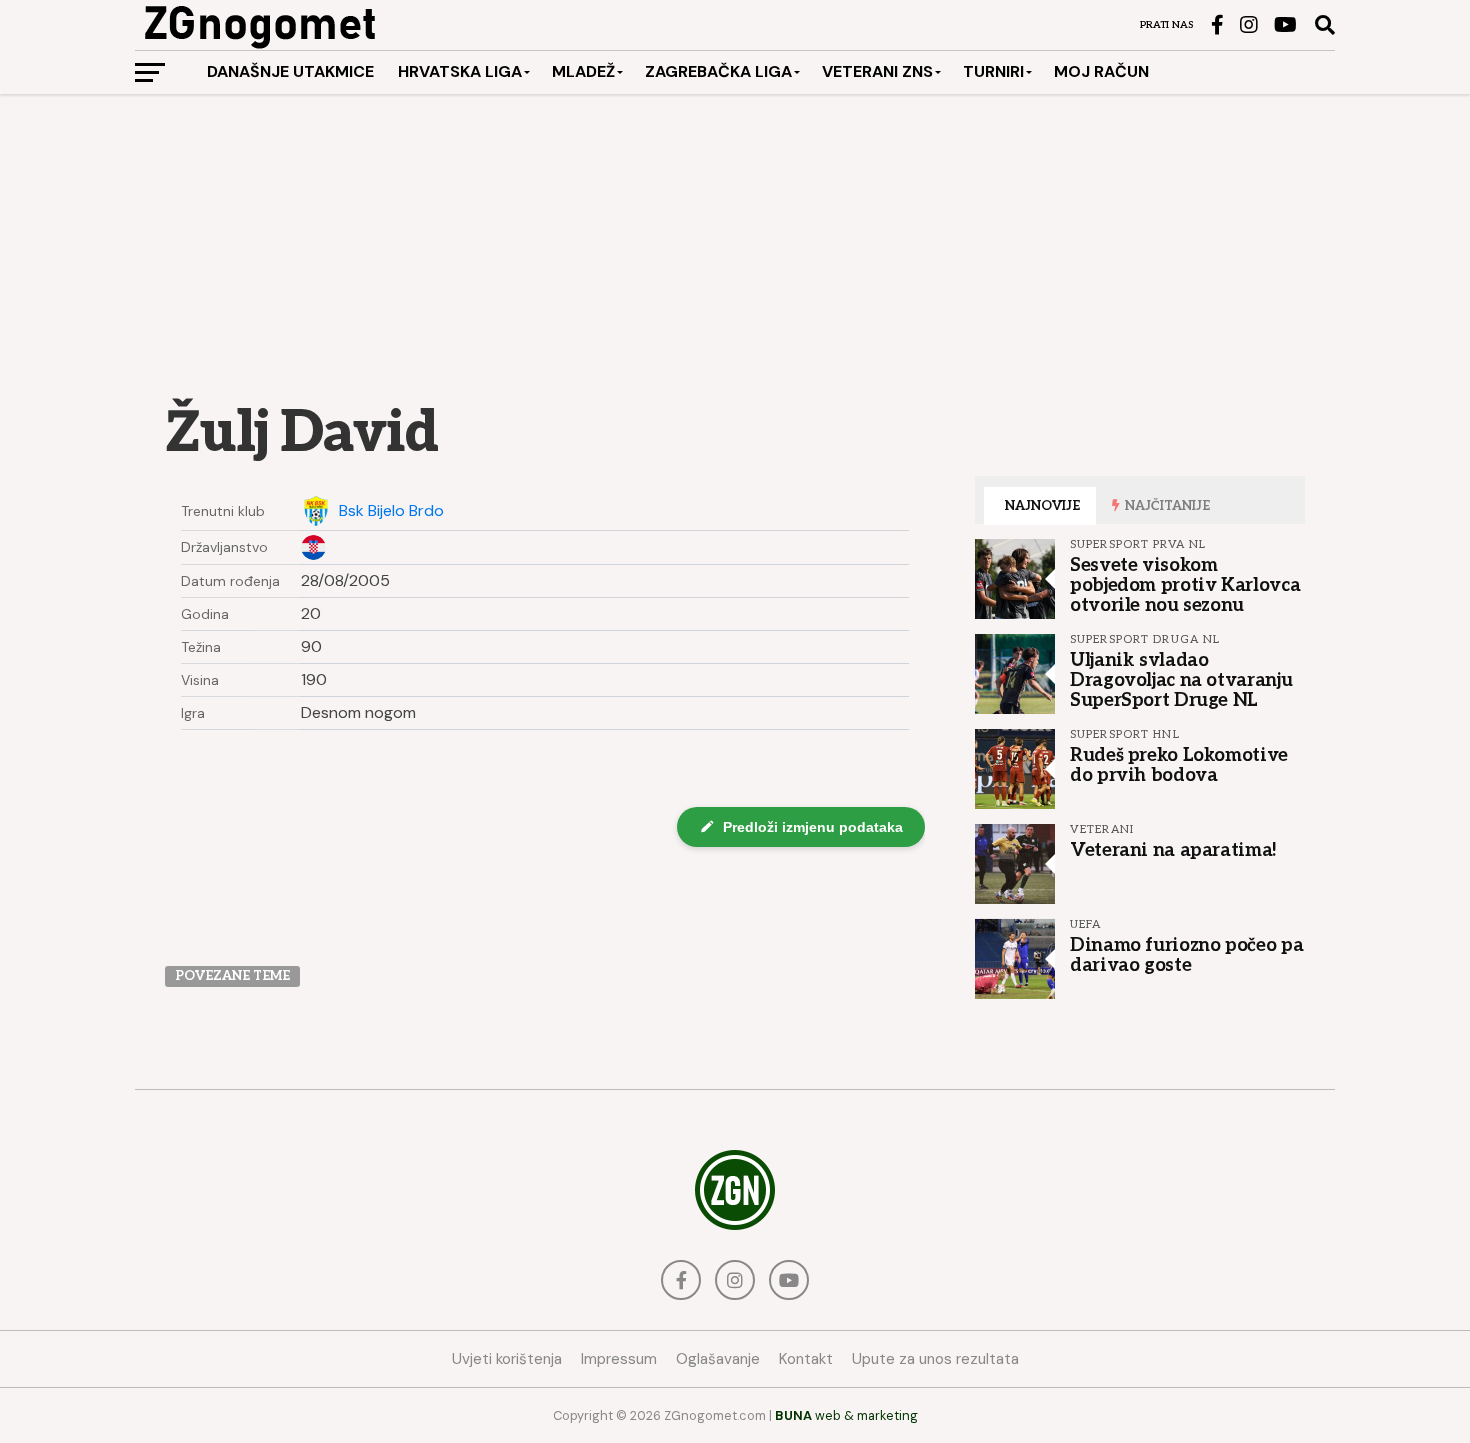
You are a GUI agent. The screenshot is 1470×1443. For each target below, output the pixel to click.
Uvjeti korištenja (507, 1359)
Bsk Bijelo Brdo (391, 511)
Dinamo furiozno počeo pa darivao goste (1186, 955)
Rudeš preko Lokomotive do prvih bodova (1179, 765)
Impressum (619, 1359)
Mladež (583, 71)
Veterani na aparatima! (1173, 850)
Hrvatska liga (460, 71)
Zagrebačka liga (718, 71)
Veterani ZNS (877, 71)
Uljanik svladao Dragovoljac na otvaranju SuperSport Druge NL (1181, 680)
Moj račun (1101, 71)
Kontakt (806, 1359)
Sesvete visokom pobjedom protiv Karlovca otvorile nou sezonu (1185, 585)
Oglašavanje (718, 1359)
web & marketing (846, 1415)
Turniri (993, 71)
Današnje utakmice (290, 71)
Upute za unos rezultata (935, 1359)
